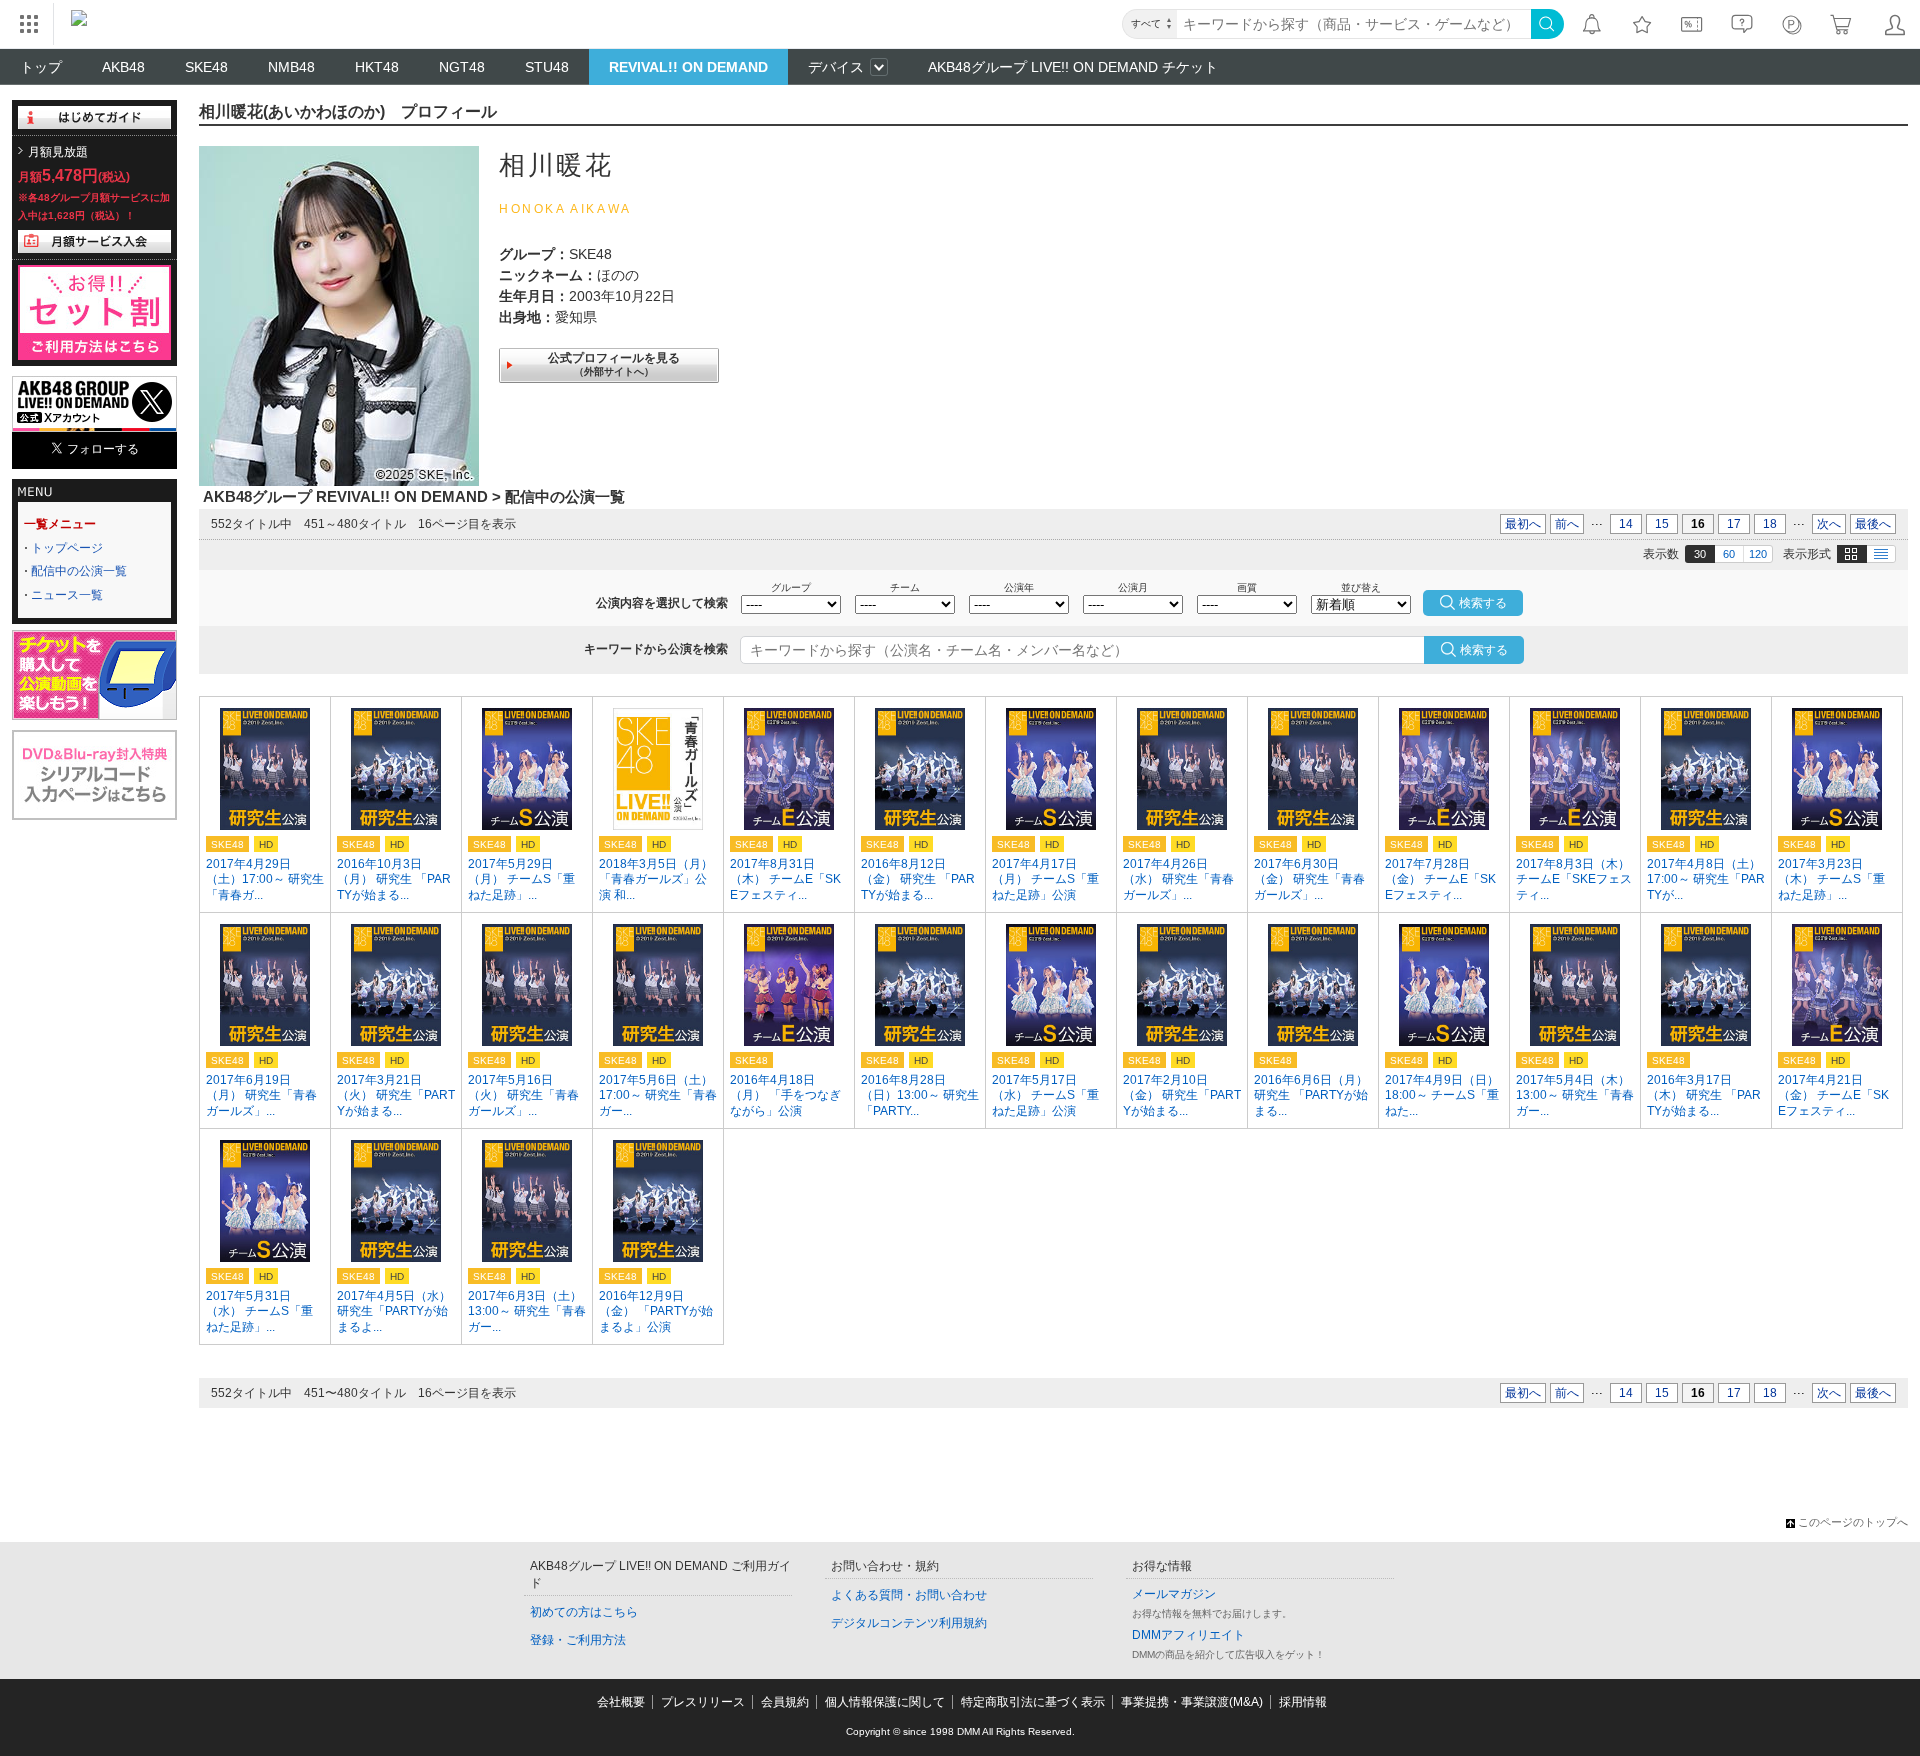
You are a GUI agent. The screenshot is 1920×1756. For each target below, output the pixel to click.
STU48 (547, 67)
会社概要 (621, 1702)
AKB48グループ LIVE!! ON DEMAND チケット (1073, 67)
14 (1626, 524)
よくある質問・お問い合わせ (909, 1595)
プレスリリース (703, 1702)
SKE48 (206, 67)
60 (1729, 554)
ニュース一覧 (67, 595)
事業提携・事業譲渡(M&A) (1192, 1702)
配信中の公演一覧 (79, 571)
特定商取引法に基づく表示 (1033, 1702)
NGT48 (462, 67)
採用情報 (1303, 1702)
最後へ (1873, 524)
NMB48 (291, 67)
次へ (1829, 524)
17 (1734, 524)
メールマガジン (1174, 1594)
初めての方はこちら (584, 1612)
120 (1758, 554)
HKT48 (377, 67)
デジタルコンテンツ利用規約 (909, 1623)
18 (1770, 524)
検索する (1484, 650)
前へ (1567, 524)
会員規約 (785, 1702)
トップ (41, 67)
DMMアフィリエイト (1188, 1635)
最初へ (1523, 524)
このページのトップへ (1853, 1522)
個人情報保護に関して (885, 1702)
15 (1662, 524)
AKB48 (123, 67)
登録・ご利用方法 (578, 1640)
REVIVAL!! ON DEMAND (688, 67)
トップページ (67, 548)
